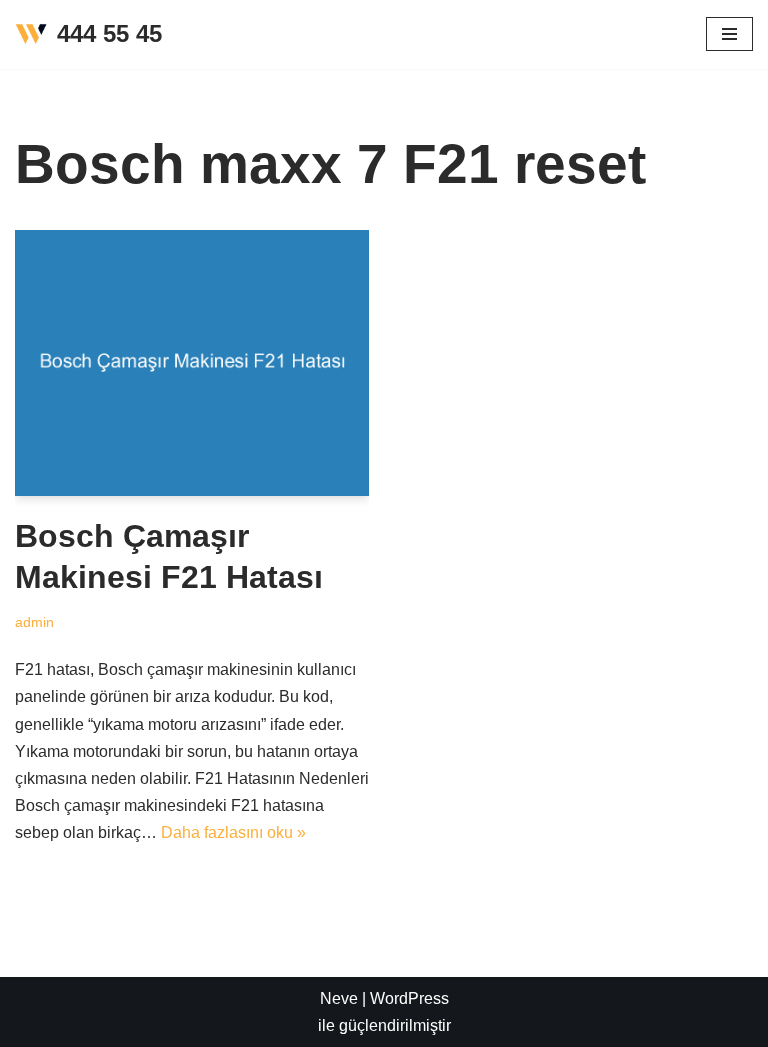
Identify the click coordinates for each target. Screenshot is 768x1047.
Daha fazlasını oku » (233, 832)
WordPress (409, 998)
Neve (339, 998)
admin (34, 622)
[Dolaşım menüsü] (729, 34)
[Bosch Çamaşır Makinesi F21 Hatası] (192, 363)
